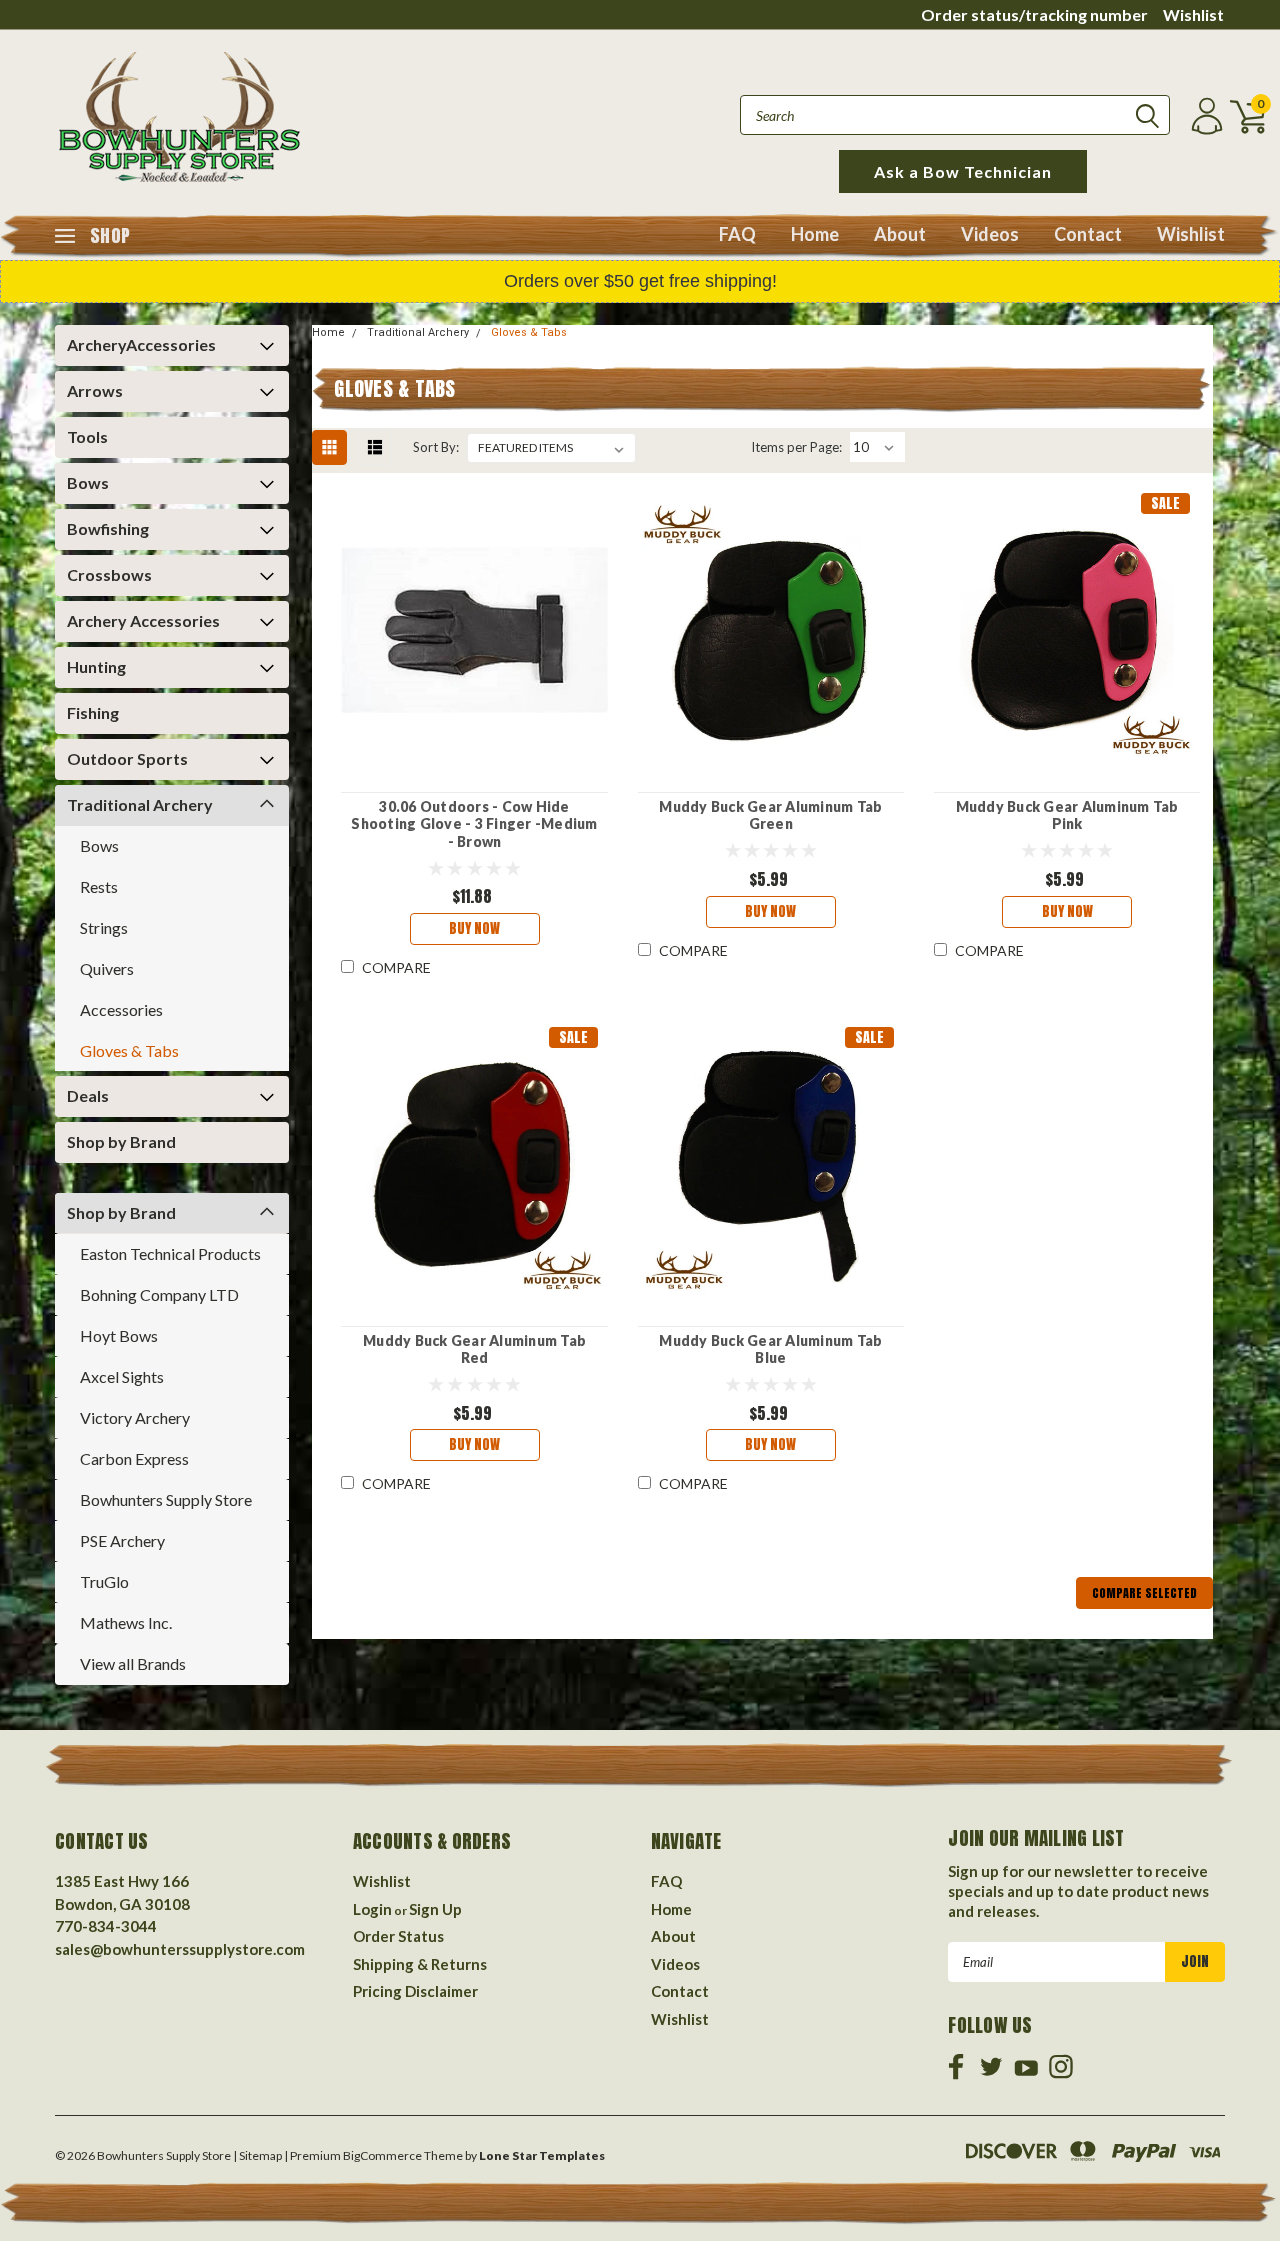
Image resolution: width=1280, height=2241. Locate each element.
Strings (104, 927)
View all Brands (133, 1663)
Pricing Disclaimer (415, 1991)
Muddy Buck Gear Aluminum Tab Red (474, 1349)
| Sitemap (257, 2155)
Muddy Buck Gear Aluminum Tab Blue (770, 1349)
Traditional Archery (140, 804)
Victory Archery (135, 1417)
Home (815, 234)
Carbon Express (134, 1458)
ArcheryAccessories (141, 344)
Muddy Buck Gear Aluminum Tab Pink (1067, 815)
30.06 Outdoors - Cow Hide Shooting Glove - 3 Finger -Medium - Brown (474, 824)
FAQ (737, 234)
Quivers (107, 968)
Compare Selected (1144, 1593)
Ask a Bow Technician (963, 171)
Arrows (95, 390)
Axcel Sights (122, 1376)
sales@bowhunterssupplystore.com (180, 1949)
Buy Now (474, 928)
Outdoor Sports (127, 758)
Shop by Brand (121, 1141)
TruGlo (104, 1581)
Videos (990, 234)
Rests (99, 886)
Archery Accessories (143, 620)
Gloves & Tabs (129, 1050)
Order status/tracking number (1034, 14)
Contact (1088, 234)
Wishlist (1193, 14)
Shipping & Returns (420, 1964)
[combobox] (955, 115)
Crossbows (109, 574)
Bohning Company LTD (159, 1294)
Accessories (121, 1009)
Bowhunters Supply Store (166, 1499)
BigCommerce (382, 2155)
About (900, 234)
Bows (88, 482)
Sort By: (436, 447)
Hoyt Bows (119, 1335)
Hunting (96, 666)
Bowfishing (108, 528)
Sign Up (435, 1909)
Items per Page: (796, 447)
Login (372, 1909)
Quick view (475, 630)
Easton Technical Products (170, 1253)
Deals (88, 1095)
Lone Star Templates (542, 2155)
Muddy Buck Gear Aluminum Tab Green (770, 815)
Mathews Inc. (126, 1622)
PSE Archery (122, 1540)
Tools (87, 436)
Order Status (398, 1936)
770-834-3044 (106, 1926)
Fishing (93, 712)
